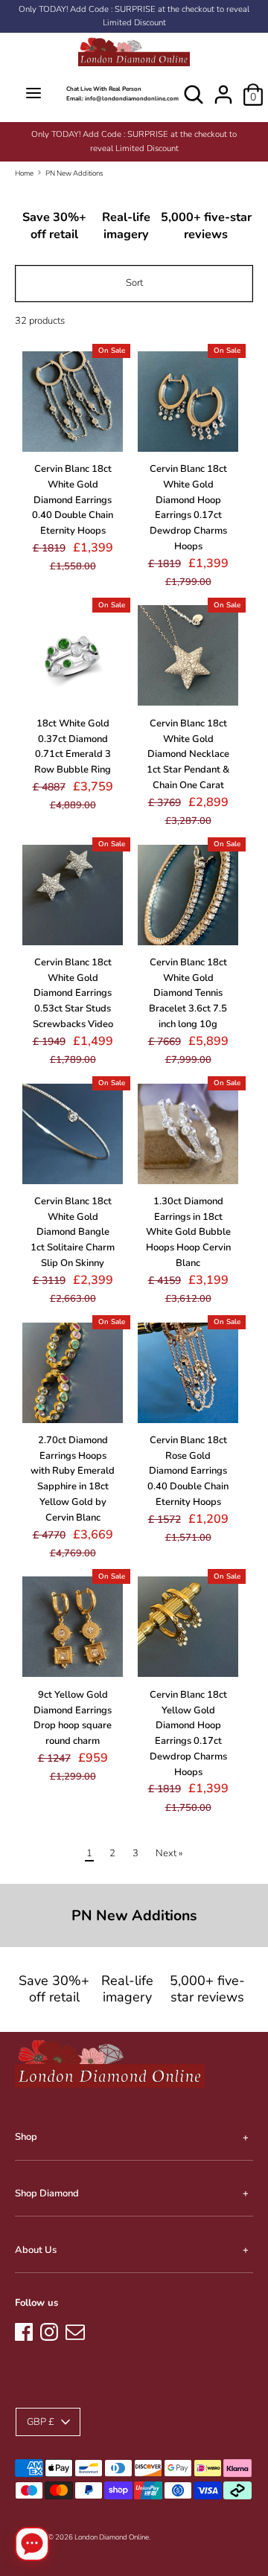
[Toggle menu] (33, 94)
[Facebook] (24, 2330)
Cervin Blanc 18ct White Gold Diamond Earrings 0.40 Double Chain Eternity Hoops (73, 500)
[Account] (223, 87)
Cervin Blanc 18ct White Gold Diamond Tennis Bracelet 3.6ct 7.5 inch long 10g (188, 993)
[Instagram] (49, 2330)
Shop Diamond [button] (47, 2193)
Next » (169, 1853)
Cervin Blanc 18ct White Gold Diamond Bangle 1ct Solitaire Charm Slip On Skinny (73, 1232)
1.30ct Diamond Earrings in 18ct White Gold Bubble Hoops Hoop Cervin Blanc (188, 1232)
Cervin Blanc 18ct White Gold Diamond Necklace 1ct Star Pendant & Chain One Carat (188, 754)
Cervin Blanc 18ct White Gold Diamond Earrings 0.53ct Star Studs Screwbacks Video (73, 993)
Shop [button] (26, 2137)
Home (24, 173)
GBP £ (41, 2422)
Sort (134, 283)
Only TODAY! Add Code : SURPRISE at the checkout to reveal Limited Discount (134, 16)
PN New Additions (74, 173)
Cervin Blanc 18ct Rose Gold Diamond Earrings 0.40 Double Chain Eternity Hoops (188, 1471)
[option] (134, 141)
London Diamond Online (112, 2537)
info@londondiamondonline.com (132, 99)
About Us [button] (36, 2250)
